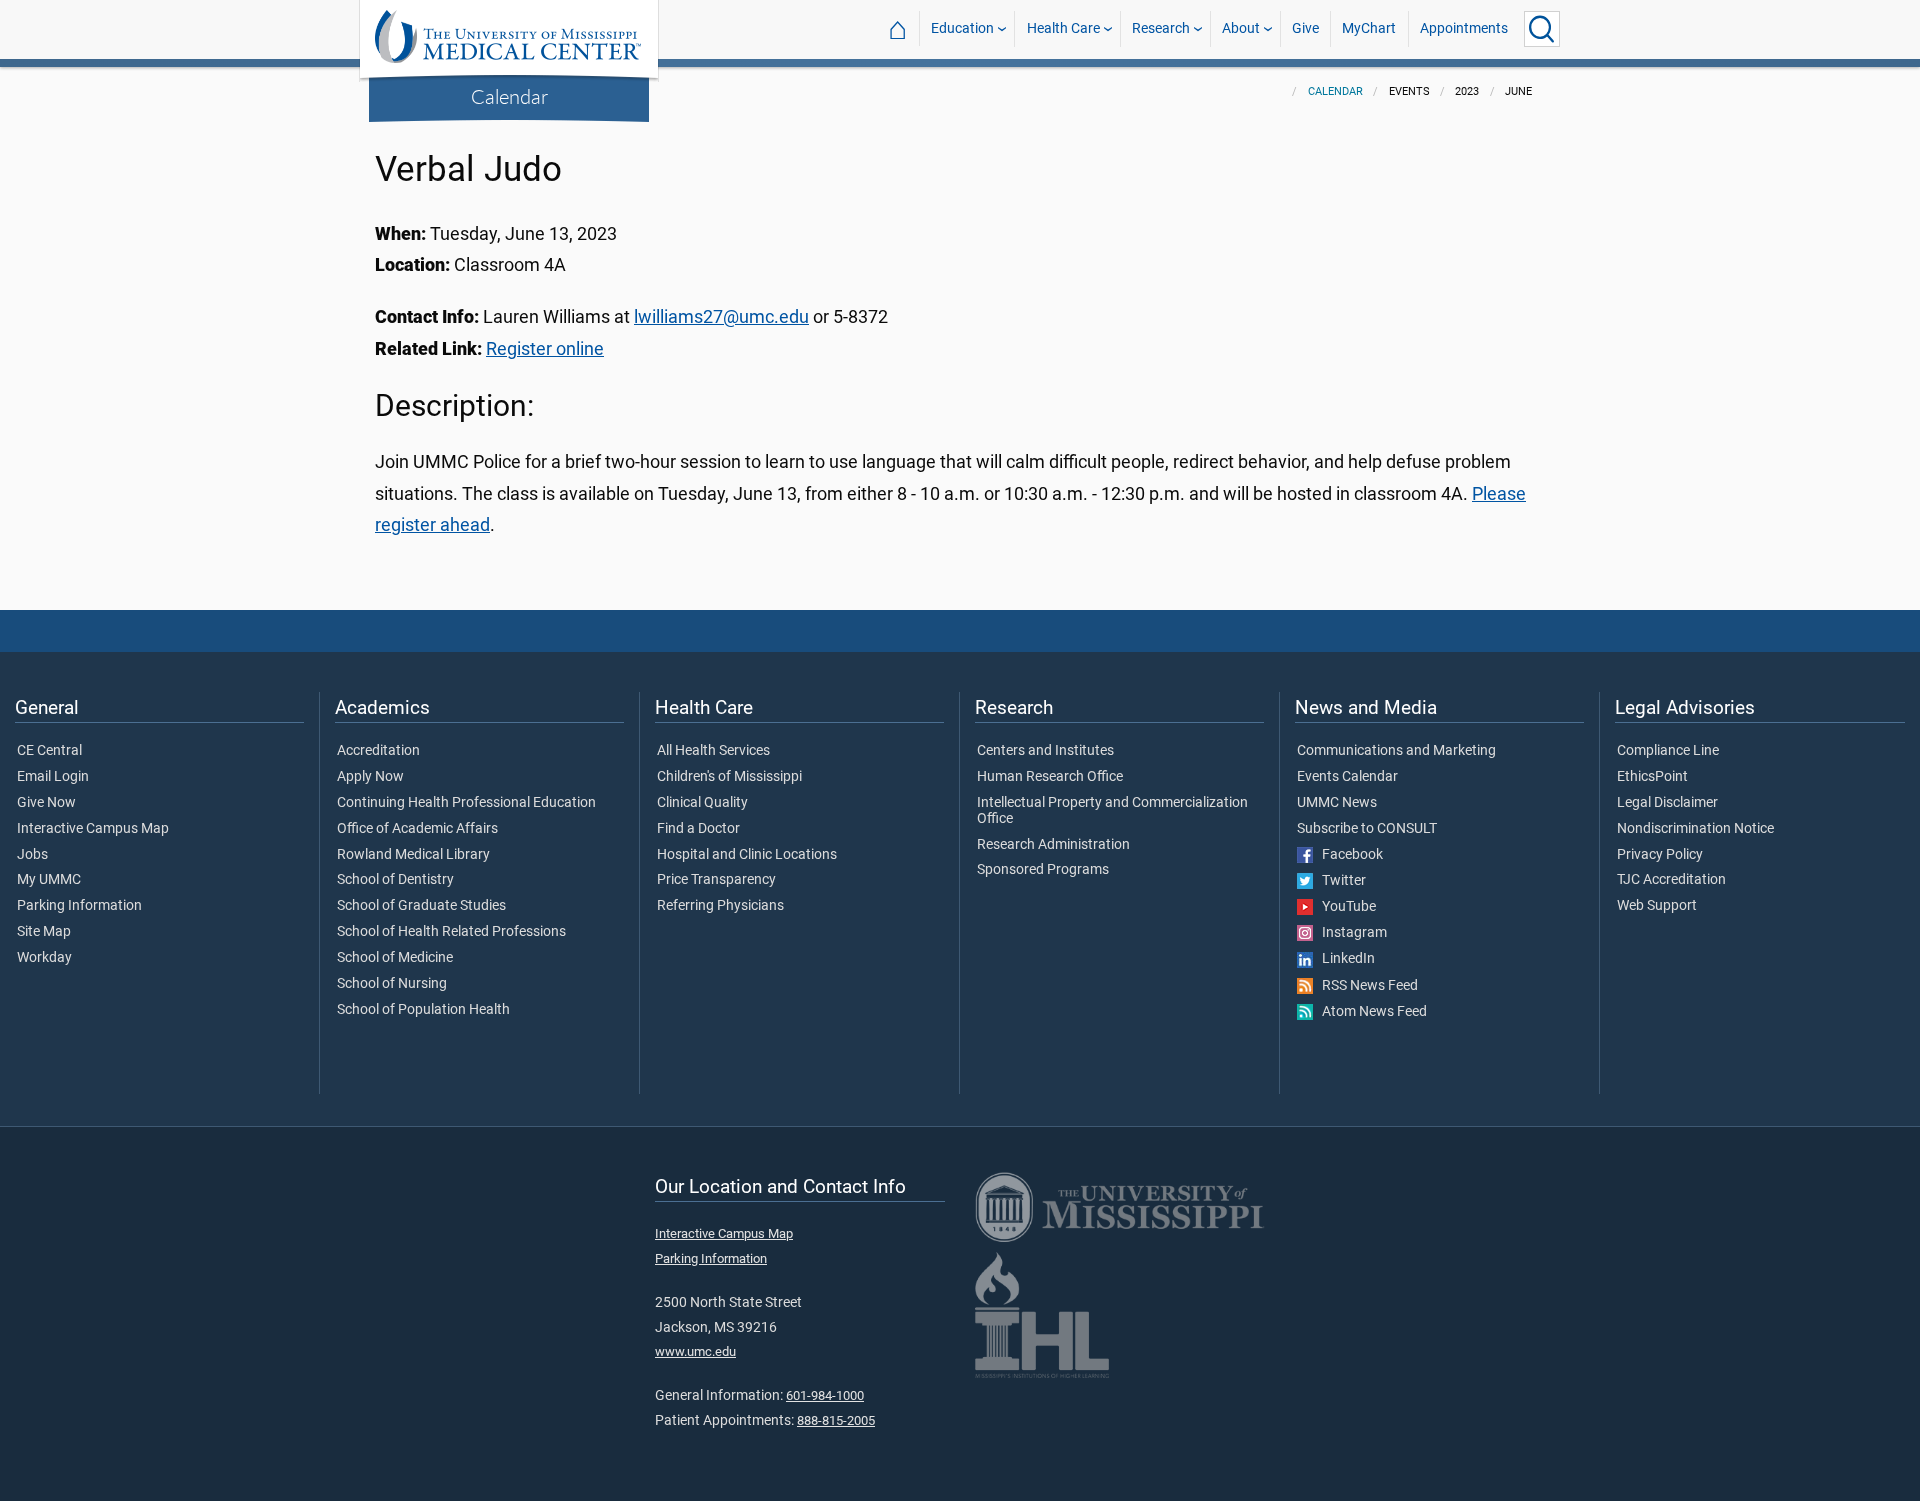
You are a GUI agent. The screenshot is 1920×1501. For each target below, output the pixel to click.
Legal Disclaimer (1667, 803)
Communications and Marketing (1396, 751)
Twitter (1339, 881)
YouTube (1344, 907)
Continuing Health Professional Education (466, 803)
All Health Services (713, 751)
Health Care (1063, 28)
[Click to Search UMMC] (1542, 29)
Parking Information (79, 906)
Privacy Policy (1660, 855)
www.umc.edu (695, 1351)
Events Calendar (1347, 777)
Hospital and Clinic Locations (747, 855)
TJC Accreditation (1671, 880)
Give (1305, 28)
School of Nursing (392, 984)
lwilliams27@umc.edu (721, 317)
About (1241, 28)
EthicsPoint (1652, 777)
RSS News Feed (1365, 986)
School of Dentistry (395, 880)
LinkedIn (1344, 959)
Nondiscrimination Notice (1695, 829)
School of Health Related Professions (451, 932)
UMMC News (1337, 803)
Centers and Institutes (1045, 751)
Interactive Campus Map (93, 829)
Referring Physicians (720, 906)
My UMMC (49, 880)
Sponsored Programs (1043, 870)
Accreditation (378, 751)
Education (962, 28)
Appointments (1464, 28)
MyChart (1369, 28)
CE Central (49, 751)
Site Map (44, 932)
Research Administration (1053, 845)
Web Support (1657, 906)
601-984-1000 (825, 1395)
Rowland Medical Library (413, 855)
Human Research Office (1050, 777)
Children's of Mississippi (729, 777)
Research (1161, 28)
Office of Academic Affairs (417, 829)
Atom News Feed (1370, 1012)
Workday (44, 958)
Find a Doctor (698, 829)
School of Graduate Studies (421, 906)
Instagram (1350, 933)
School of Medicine (395, 958)
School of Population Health (423, 1010)
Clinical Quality (702, 803)
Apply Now (370, 777)
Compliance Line (1668, 751)
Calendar (509, 96)
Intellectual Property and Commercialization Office (1112, 811)
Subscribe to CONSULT (1367, 829)
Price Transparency (716, 880)
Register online (545, 349)
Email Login (53, 777)
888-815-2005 (836, 1420)
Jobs (32, 855)
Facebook (1348, 855)
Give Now (46, 803)
